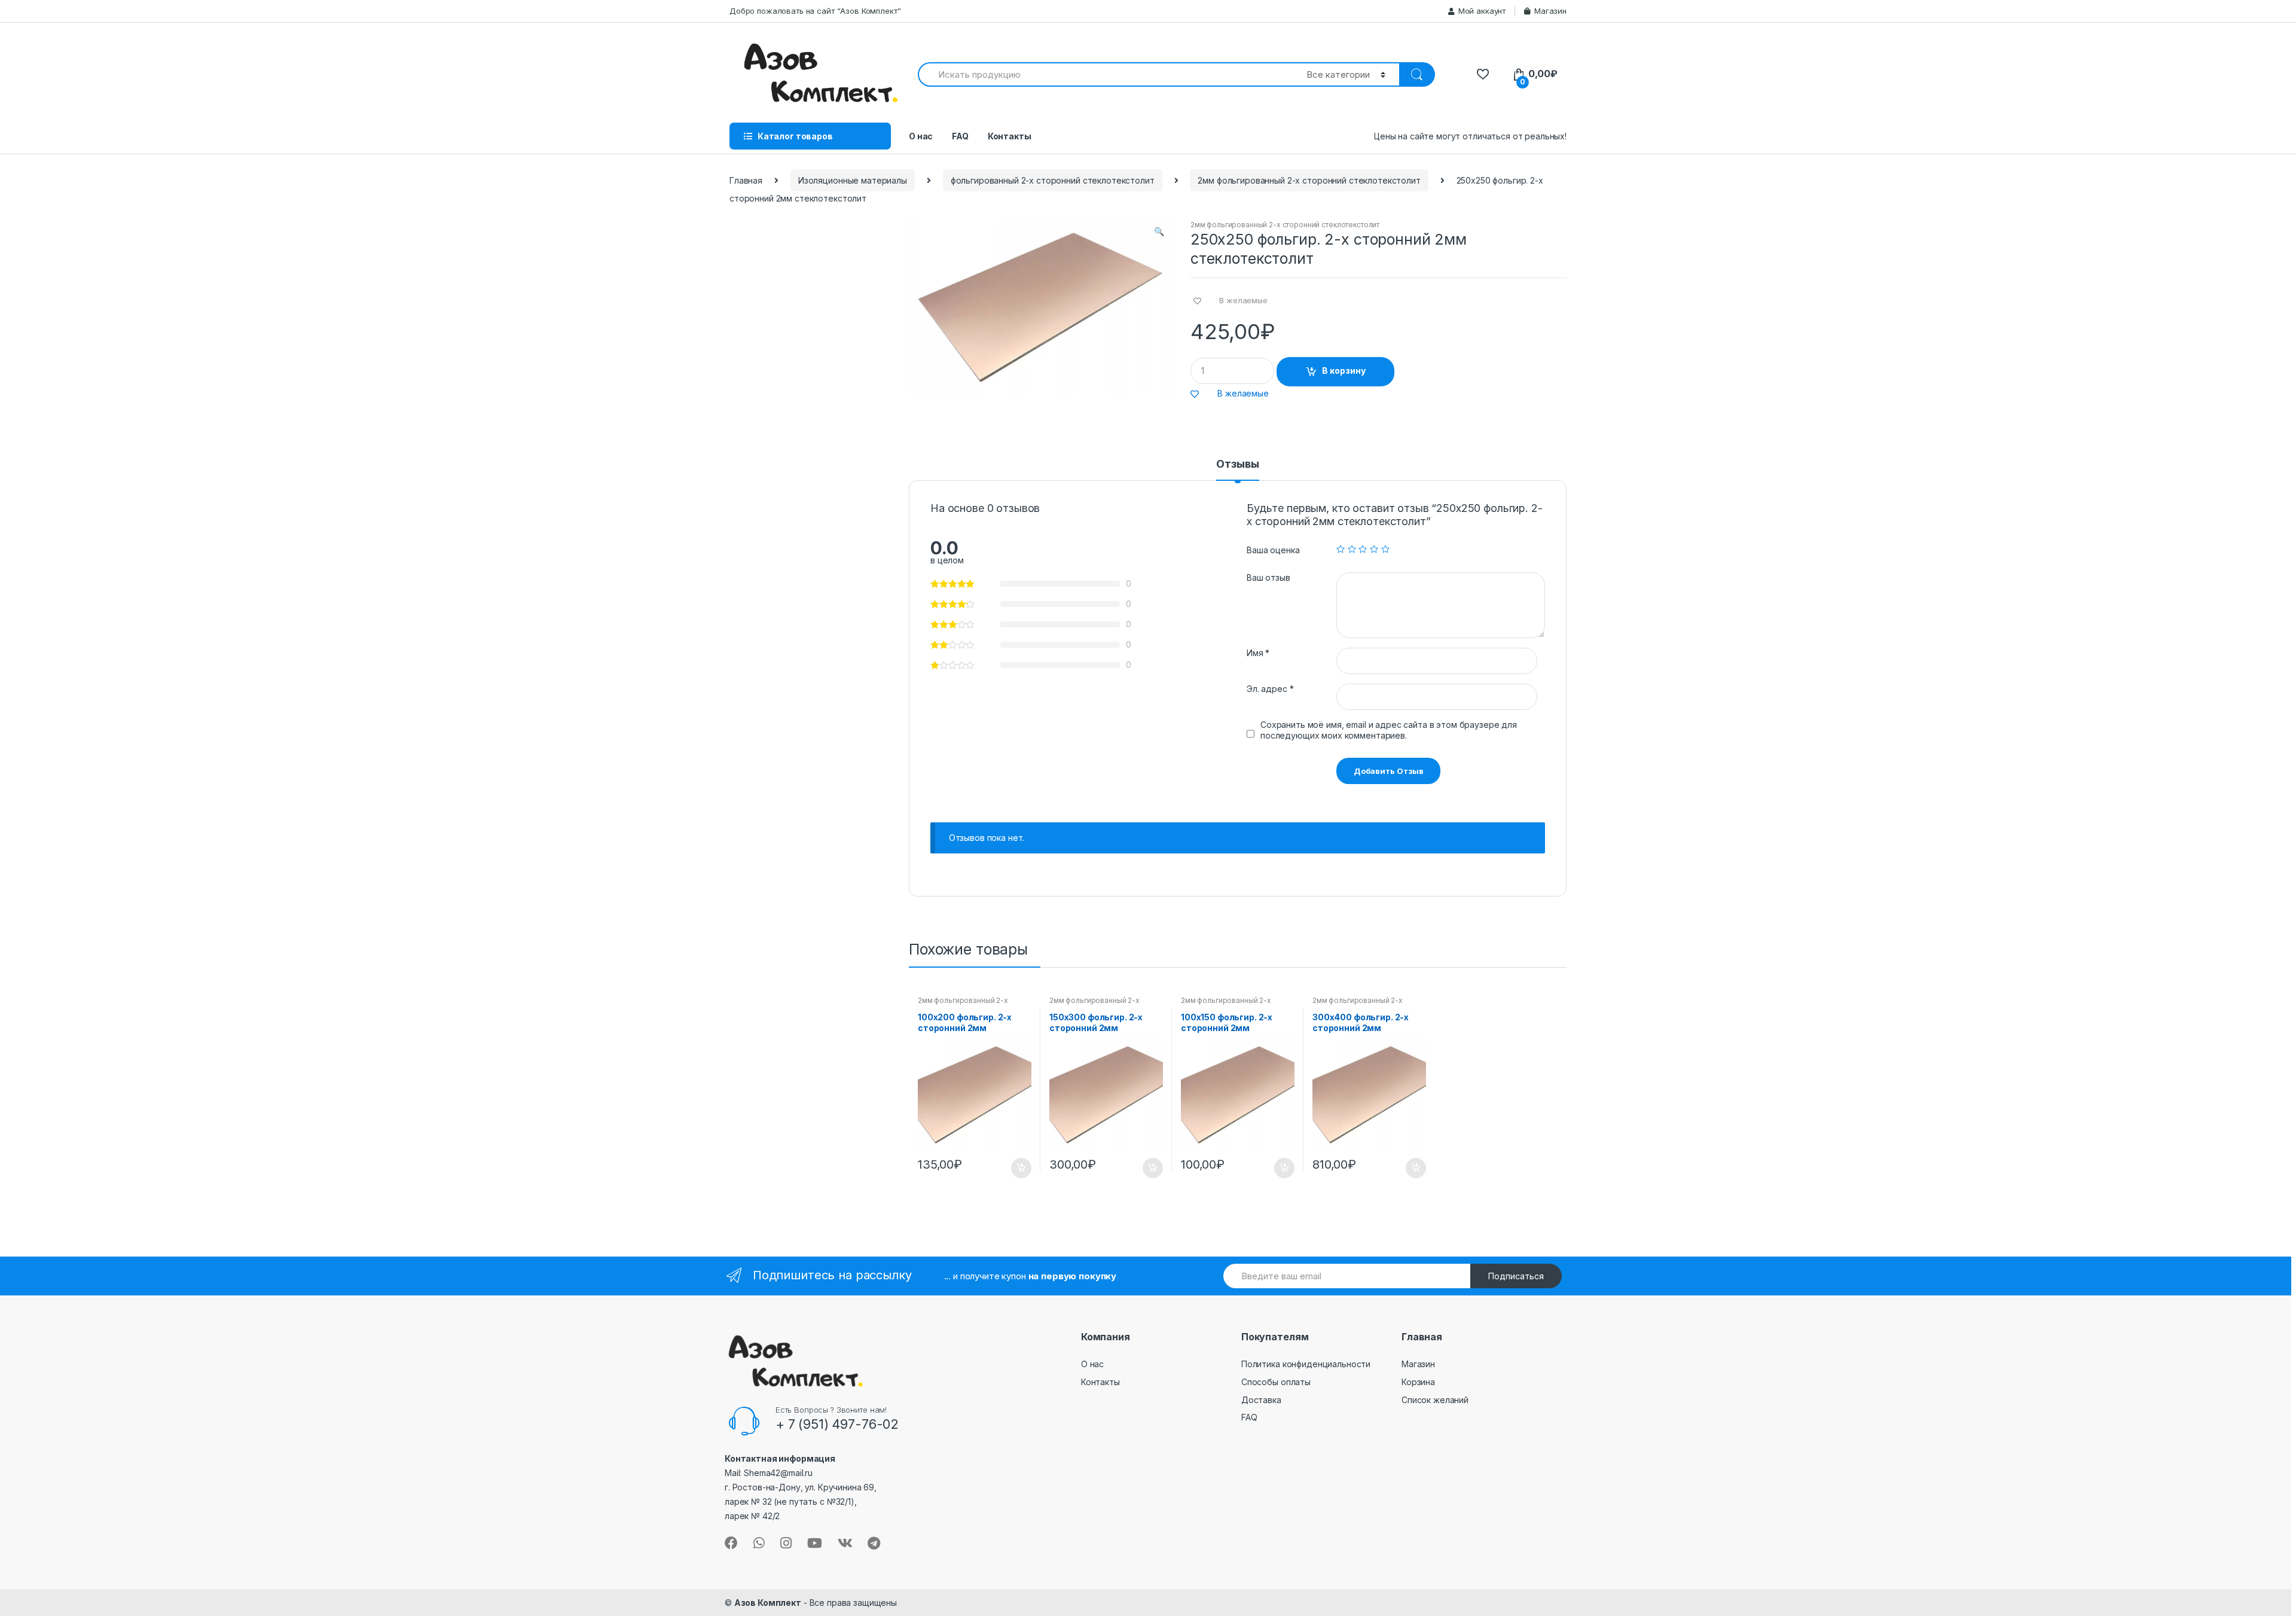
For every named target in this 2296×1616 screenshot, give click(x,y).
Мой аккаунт (1482, 11)
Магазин (1550, 11)
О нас (921, 136)
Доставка (1261, 1400)
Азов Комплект (768, 1603)
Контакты (1010, 136)
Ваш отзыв (1268, 577)
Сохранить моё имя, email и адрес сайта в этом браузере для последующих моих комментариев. (1389, 730)
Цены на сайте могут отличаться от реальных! (1470, 136)
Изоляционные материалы (853, 180)
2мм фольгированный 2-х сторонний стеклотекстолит (1309, 180)
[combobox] (1105, 74)
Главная (746, 180)
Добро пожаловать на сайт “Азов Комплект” (815, 11)
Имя (1258, 653)
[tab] (1237, 469)
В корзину (1344, 371)
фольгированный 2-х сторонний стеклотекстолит (1053, 180)
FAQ (960, 136)
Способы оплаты (1276, 1382)
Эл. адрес (1270, 689)
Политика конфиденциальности (1306, 1364)
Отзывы (1237, 464)
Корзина (1418, 1382)
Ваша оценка (1273, 550)
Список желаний (1435, 1400)
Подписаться (1516, 1276)
